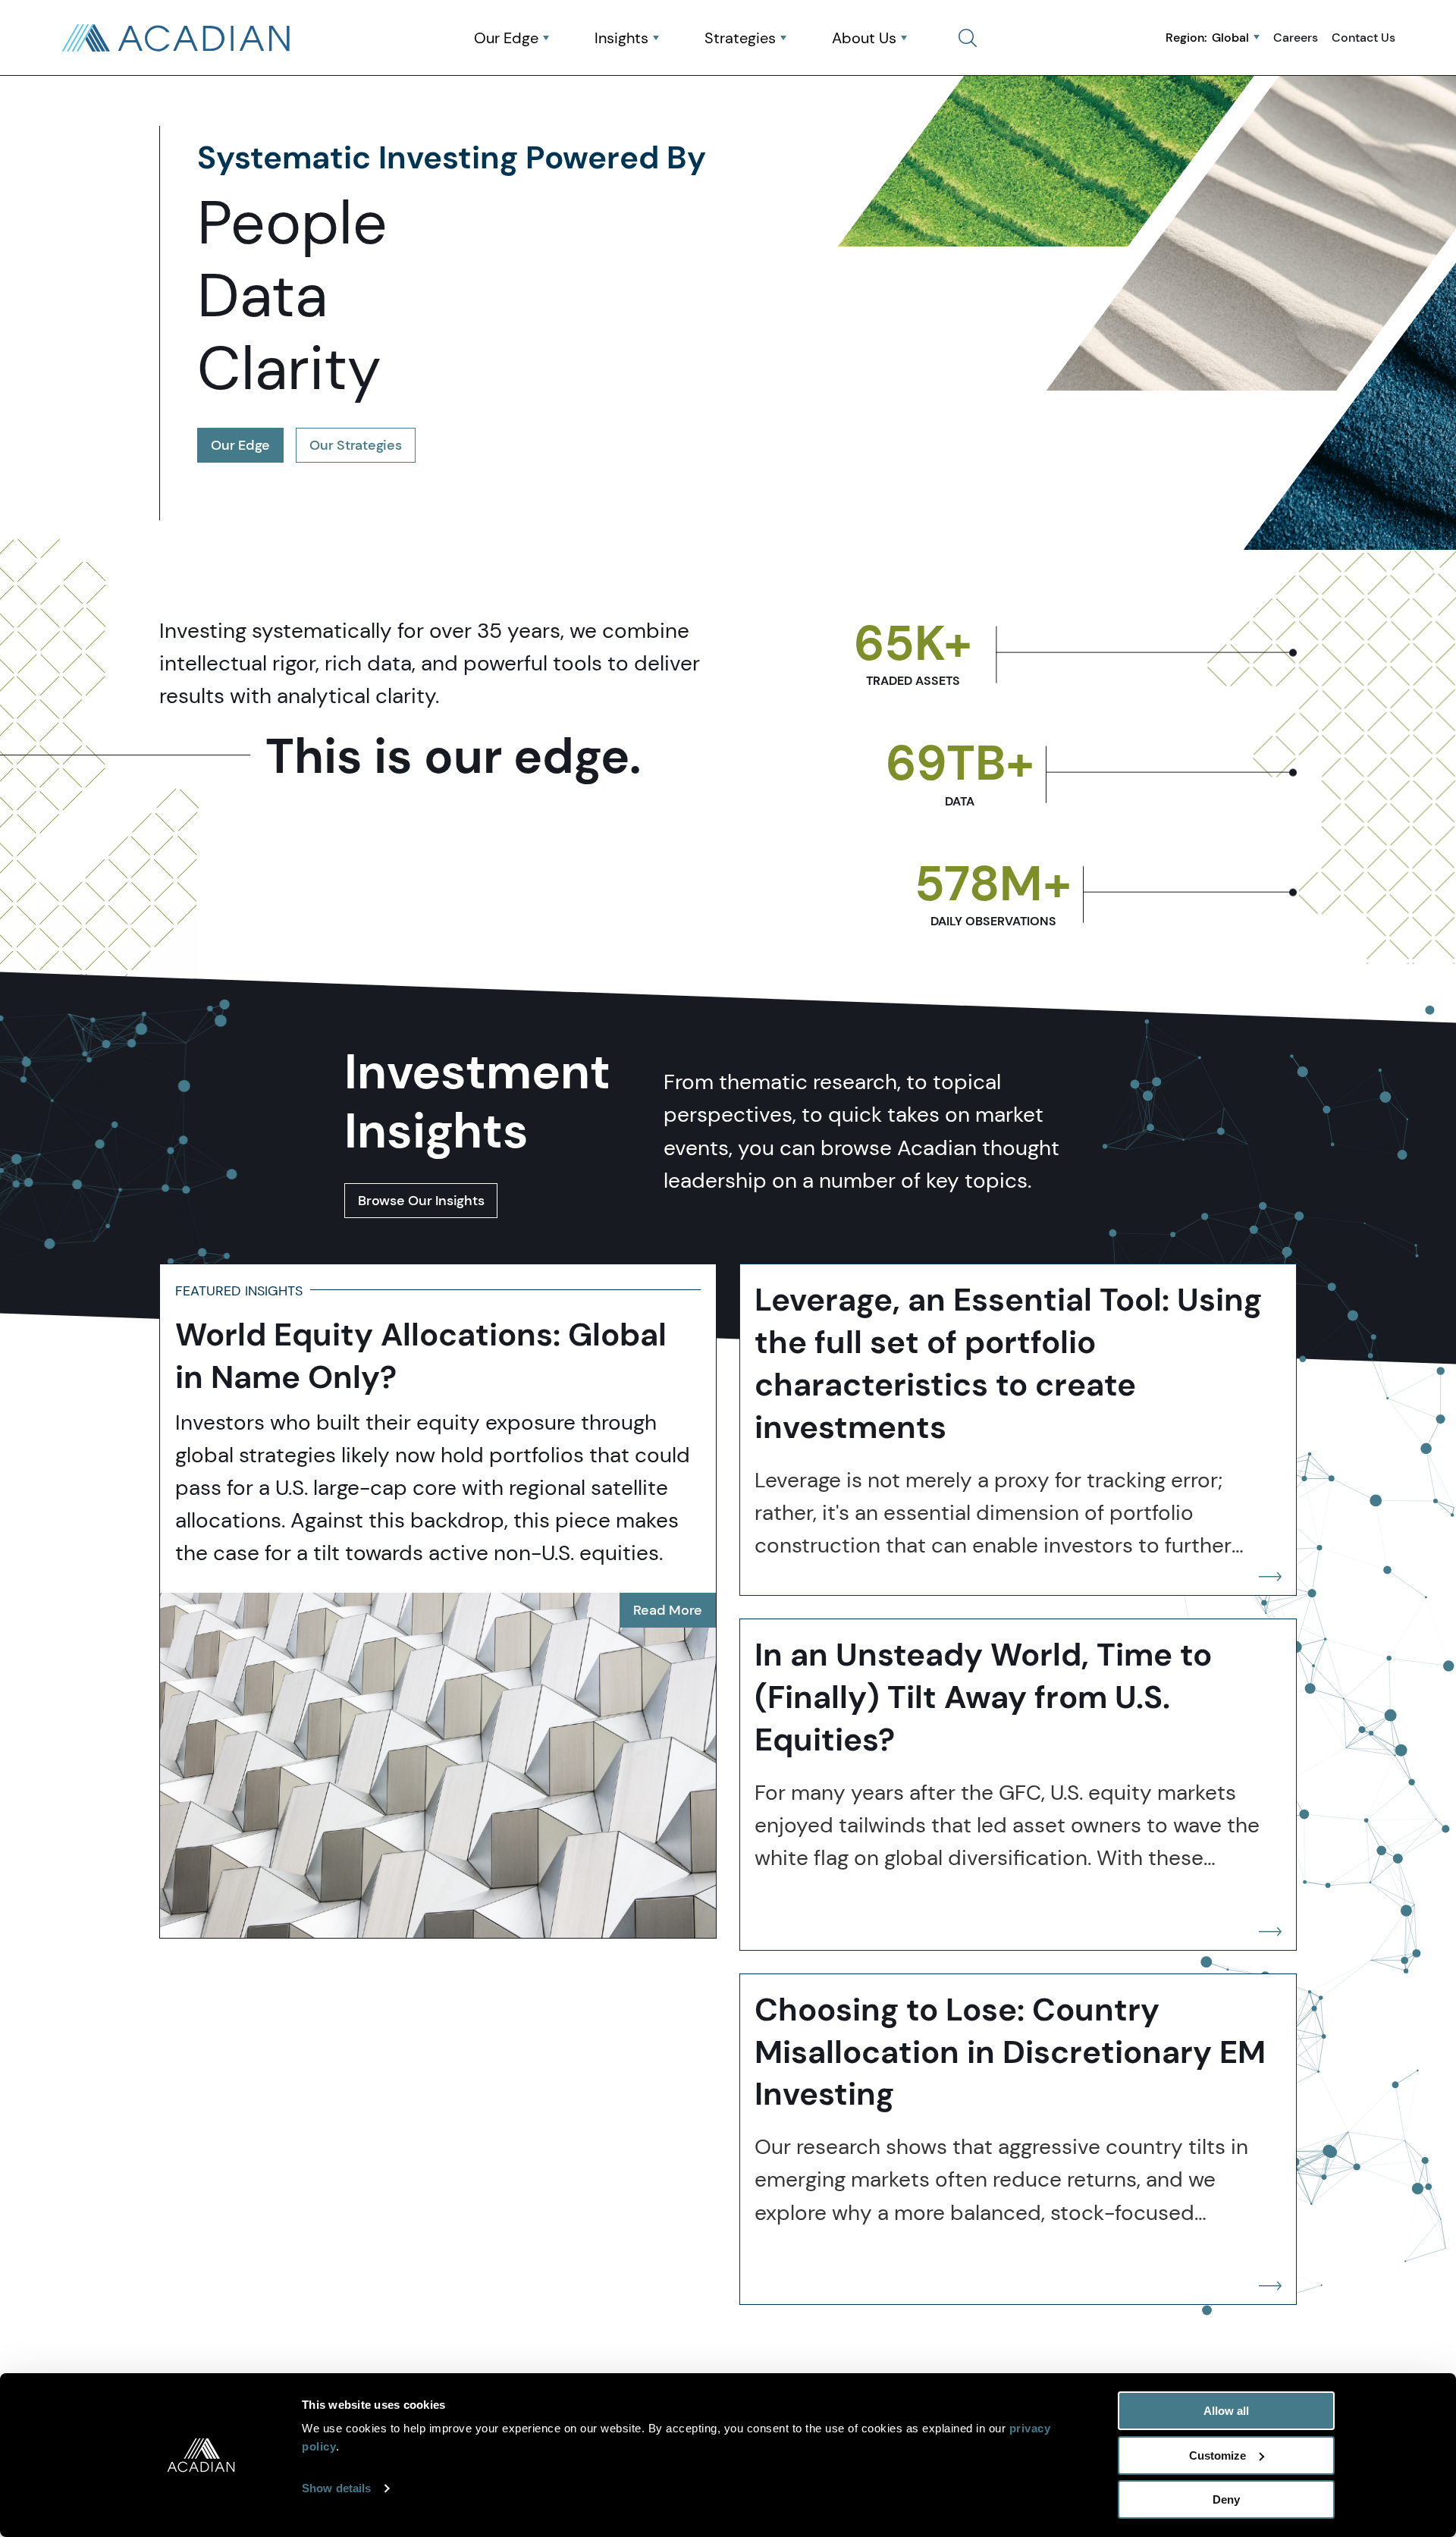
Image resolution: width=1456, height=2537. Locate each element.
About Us (864, 38)
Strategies (740, 38)
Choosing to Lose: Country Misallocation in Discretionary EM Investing (1010, 2052)
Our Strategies (356, 445)
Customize (1218, 2455)
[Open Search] (968, 38)
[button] (968, 38)
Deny (1226, 2499)
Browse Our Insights (421, 1201)
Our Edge (506, 38)
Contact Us (1363, 37)
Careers (1296, 37)
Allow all (1226, 2411)
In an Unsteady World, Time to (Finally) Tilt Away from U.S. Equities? (983, 1697)
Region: (1207, 37)
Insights (621, 38)
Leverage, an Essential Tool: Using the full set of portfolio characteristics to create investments (1008, 1363)
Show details (336, 2488)
